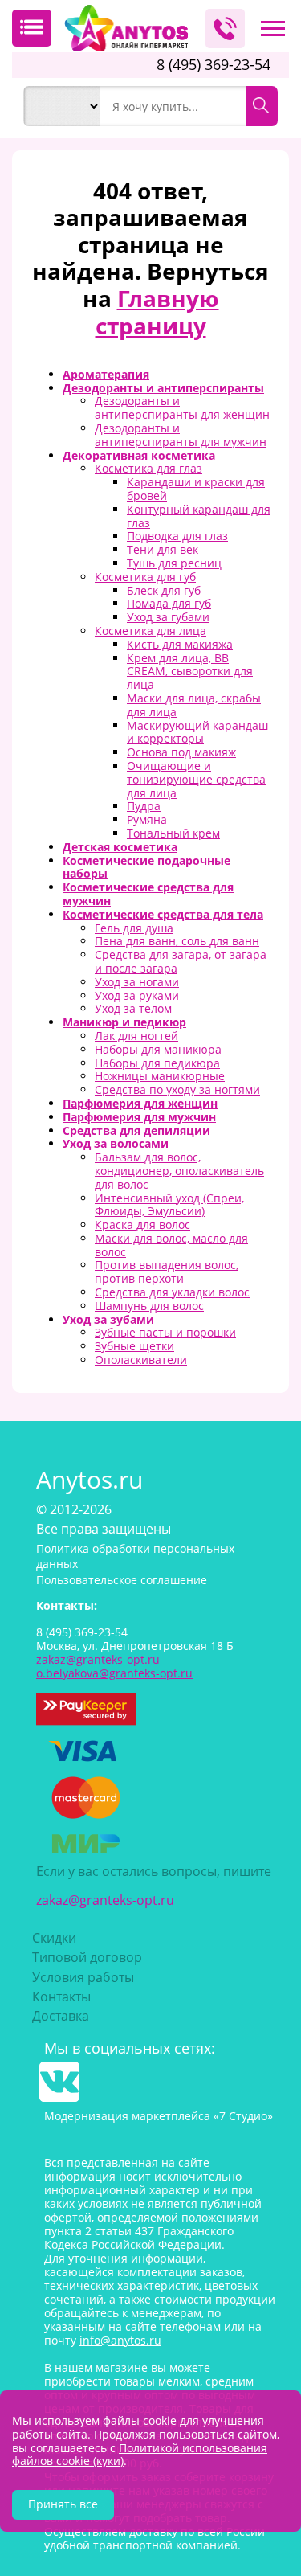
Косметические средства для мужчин (148, 894)
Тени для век (163, 549)
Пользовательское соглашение (122, 1580)
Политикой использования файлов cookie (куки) (140, 2455)
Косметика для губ (145, 577)
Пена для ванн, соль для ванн (177, 941)
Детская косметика (120, 847)
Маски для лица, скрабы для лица (194, 705)
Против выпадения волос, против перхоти (167, 1272)
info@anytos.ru (120, 2340)
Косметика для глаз (148, 468)
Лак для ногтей (136, 1036)
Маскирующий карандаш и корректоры (197, 732)
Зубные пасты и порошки (165, 1332)
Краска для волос (142, 1225)
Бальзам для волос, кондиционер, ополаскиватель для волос (179, 1171)
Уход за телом (133, 1008)
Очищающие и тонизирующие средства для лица (196, 779)
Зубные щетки (134, 1346)
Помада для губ (169, 603)
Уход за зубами (108, 1319)
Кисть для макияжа (180, 644)
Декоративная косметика (139, 455)
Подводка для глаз (177, 536)
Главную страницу (157, 312)
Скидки (54, 1938)
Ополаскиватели (141, 1360)
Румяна (147, 819)
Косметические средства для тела (163, 914)
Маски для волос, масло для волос (171, 1245)
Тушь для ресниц (174, 563)
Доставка (61, 2016)
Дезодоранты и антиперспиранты (163, 388)
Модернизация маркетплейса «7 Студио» (159, 2116)
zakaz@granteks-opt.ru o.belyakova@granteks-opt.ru (114, 1666)
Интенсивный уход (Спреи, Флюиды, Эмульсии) (169, 1205)
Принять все (63, 2504)
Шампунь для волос (149, 1306)
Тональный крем (173, 833)
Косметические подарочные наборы (146, 867)
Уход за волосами (116, 1143)
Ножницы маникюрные (160, 1076)
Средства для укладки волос (172, 1292)
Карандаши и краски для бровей (196, 489)
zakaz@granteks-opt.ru (105, 1900)
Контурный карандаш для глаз (199, 516)
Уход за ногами (137, 982)
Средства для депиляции (136, 1130)
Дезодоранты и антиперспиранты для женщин (182, 407)
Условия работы (83, 1977)
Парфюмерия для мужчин (139, 1117)
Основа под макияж (181, 752)
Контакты (61, 1997)
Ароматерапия (106, 374)
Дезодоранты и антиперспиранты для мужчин (181, 435)
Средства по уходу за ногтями (177, 1089)
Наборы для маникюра (158, 1049)
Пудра (144, 806)
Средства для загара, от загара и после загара (181, 961)
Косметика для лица (150, 631)
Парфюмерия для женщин (140, 1103)
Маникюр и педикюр (124, 1022)
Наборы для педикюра (157, 1063)
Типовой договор (87, 1957)
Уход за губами (168, 617)
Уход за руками (137, 995)
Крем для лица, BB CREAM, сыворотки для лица (190, 672)
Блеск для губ (164, 590)
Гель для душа (134, 928)
